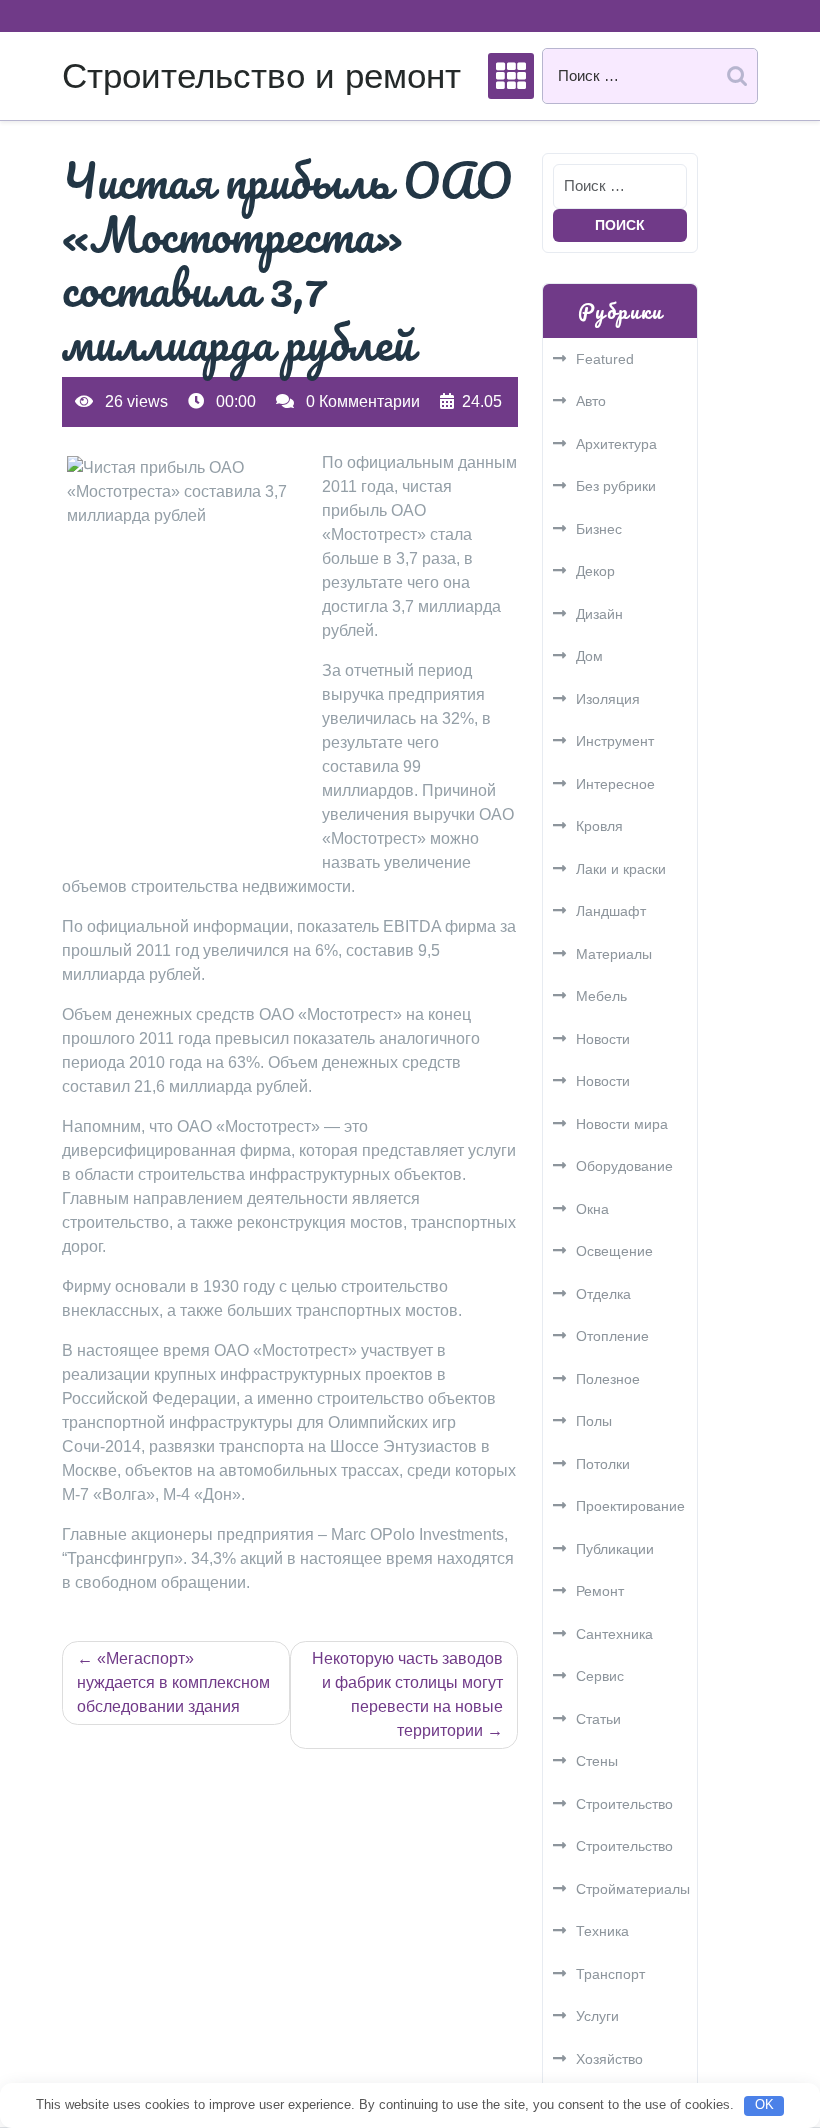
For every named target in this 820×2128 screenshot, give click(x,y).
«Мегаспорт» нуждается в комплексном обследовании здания (173, 1682)
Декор (595, 571)
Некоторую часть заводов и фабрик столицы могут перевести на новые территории (407, 1694)
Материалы (614, 954)
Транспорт (610, 1974)
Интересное (615, 784)
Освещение (614, 1251)
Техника (602, 1931)
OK (764, 2104)
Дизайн (599, 614)
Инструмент (615, 741)
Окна (592, 1209)
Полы (594, 1421)
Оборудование (624, 1166)
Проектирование (630, 1506)
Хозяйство (609, 2059)
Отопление (612, 1336)
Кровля (599, 826)
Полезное (608, 1379)
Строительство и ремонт (261, 75)
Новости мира (622, 1124)
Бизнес (599, 529)
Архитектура (616, 444)
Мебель (601, 996)
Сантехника (614, 1634)
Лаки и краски (621, 869)
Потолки (603, 1464)
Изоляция (608, 699)
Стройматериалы (633, 1889)
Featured (605, 359)
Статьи (598, 1719)
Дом (589, 656)
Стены (597, 1761)
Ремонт (600, 1591)
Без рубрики (616, 486)
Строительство (624, 1804)
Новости (603, 1039)
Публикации (615, 1549)
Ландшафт (611, 911)
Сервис (600, 1676)
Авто (591, 401)
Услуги (597, 2016)
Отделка (603, 1294)
